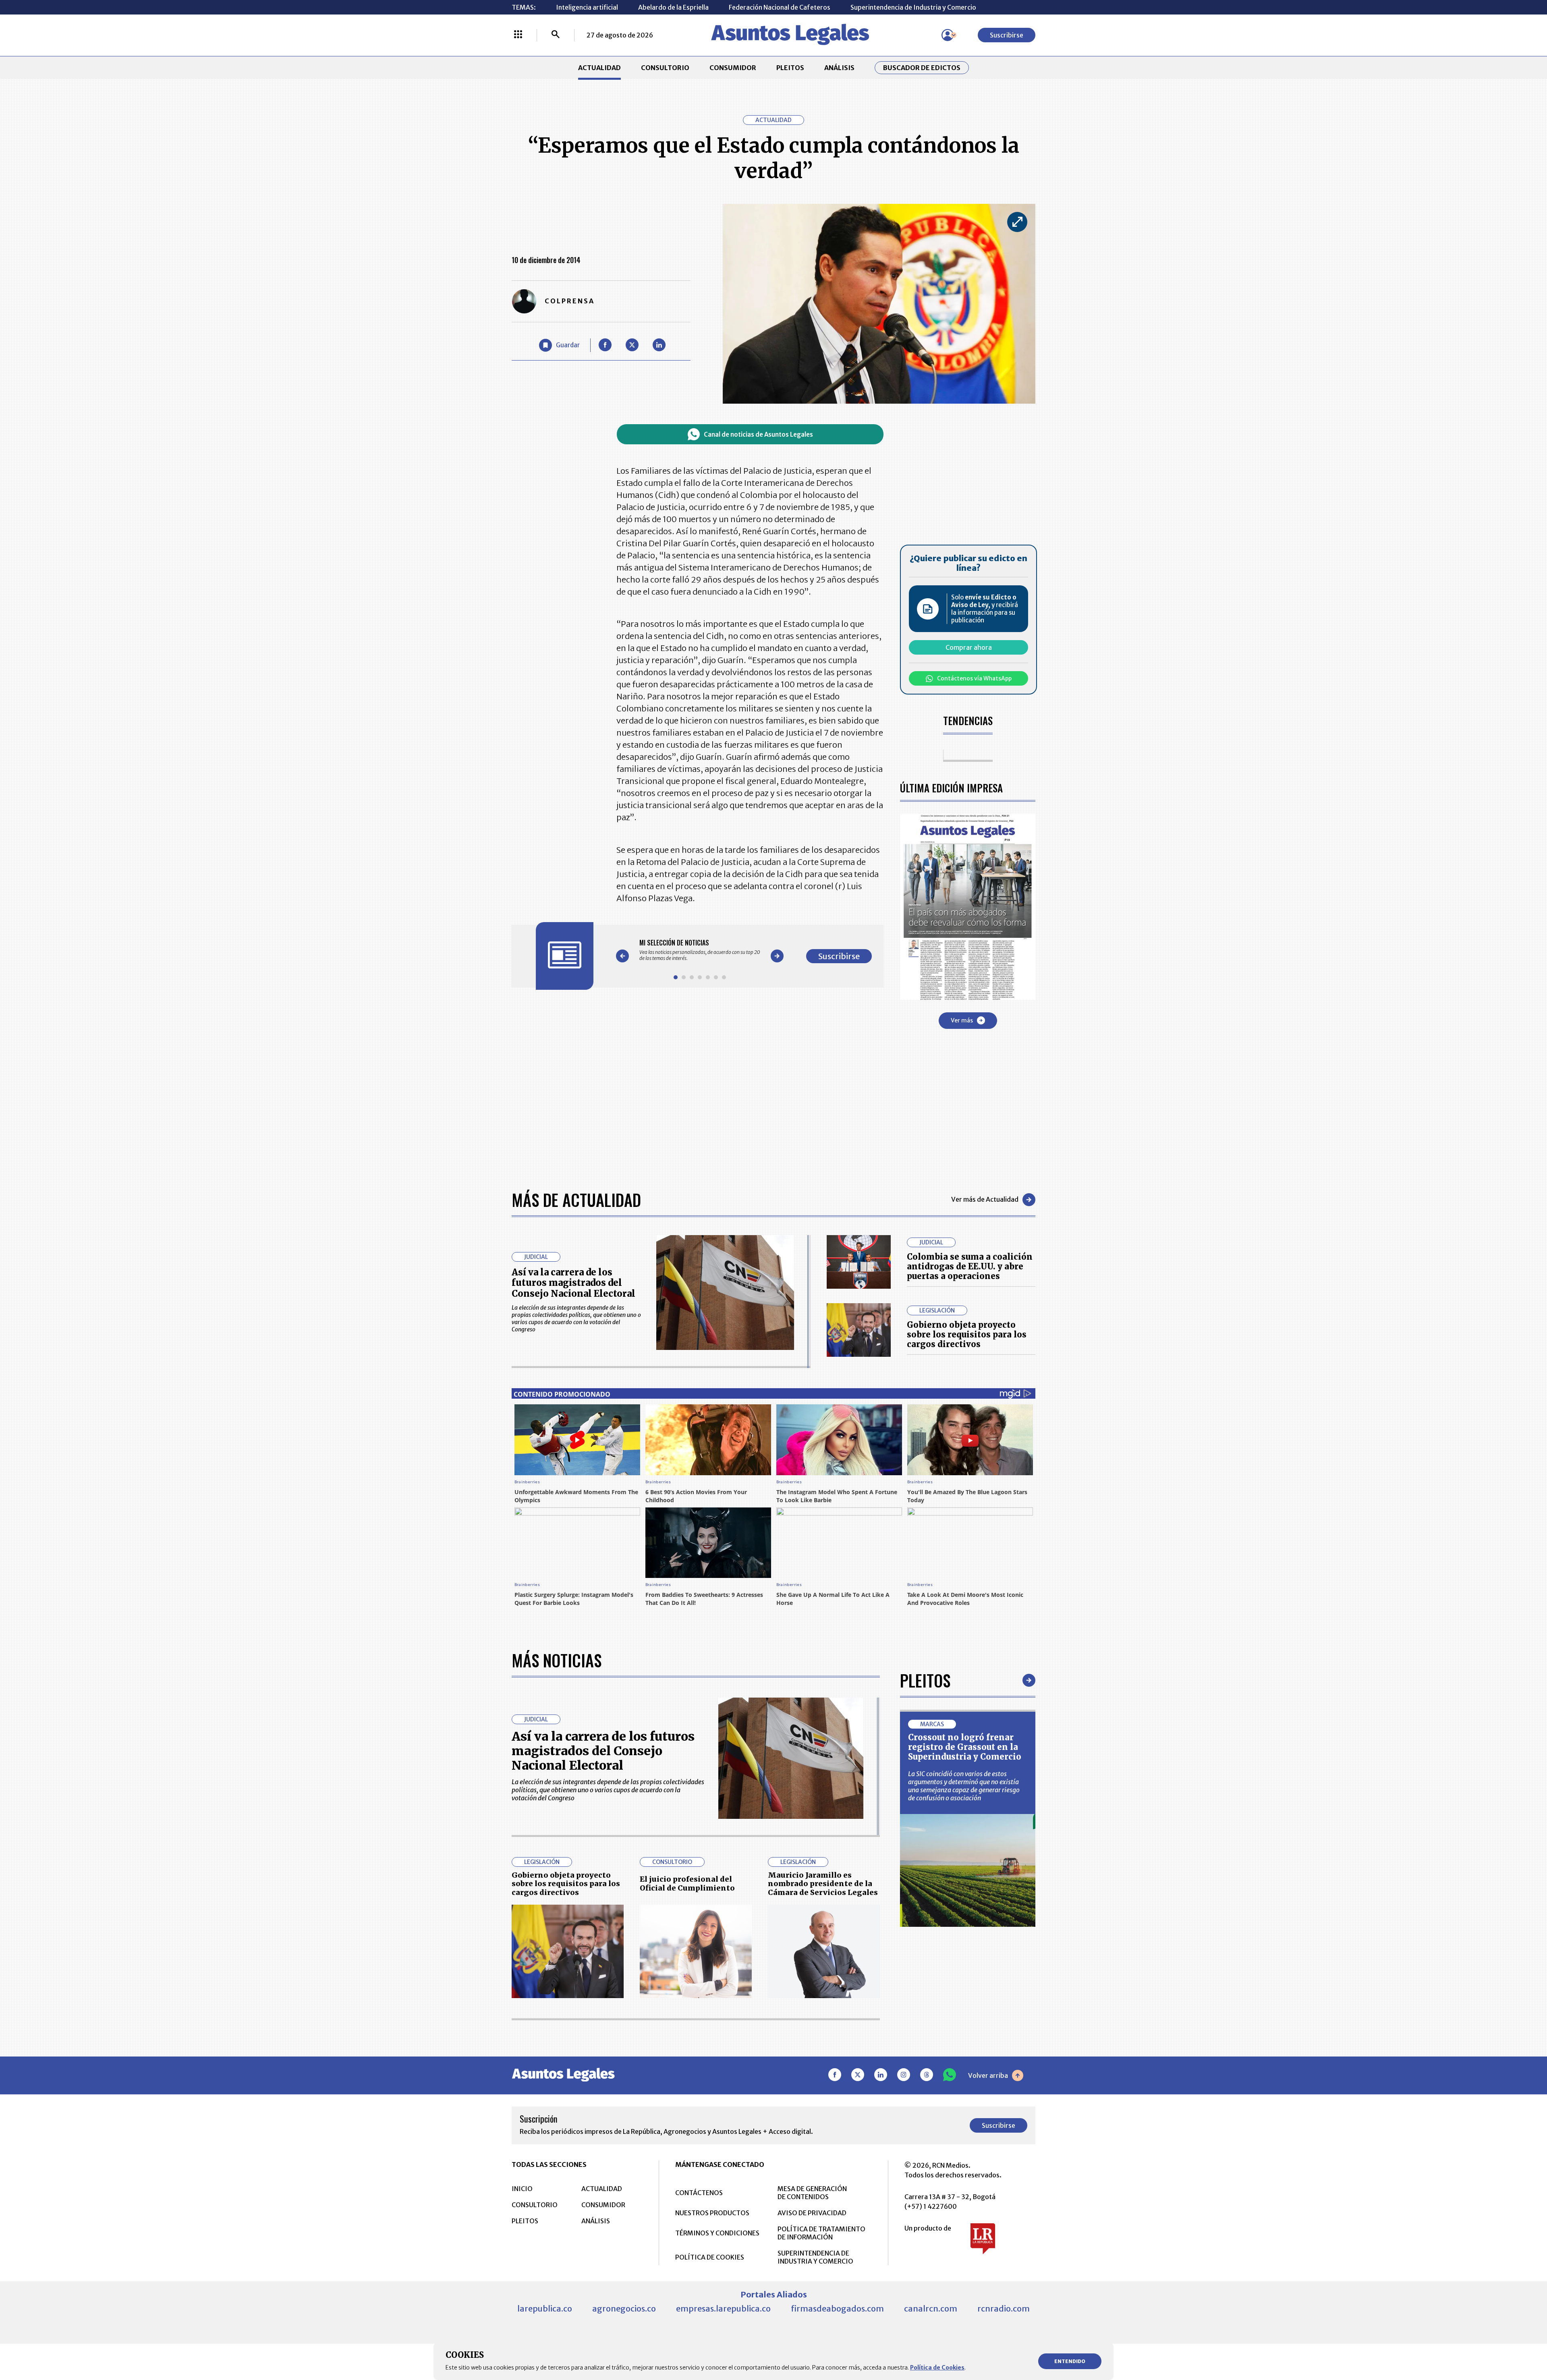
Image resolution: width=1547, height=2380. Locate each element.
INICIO (522, 2189)
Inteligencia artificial (587, 7)
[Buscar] (556, 35)
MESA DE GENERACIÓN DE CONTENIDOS (812, 2193)
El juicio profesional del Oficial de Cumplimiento (687, 1883)
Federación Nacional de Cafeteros (780, 7)
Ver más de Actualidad (985, 1199)
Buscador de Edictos (922, 68)
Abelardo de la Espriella (673, 7)
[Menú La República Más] (518, 35)
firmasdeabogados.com (837, 2308)
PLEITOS (790, 68)
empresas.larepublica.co (723, 2308)
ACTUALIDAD (599, 68)
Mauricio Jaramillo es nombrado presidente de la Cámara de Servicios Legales (823, 1884)
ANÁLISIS (839, 68)
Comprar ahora (969, 647)
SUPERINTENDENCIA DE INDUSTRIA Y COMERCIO (815, 2257)
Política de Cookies (937, 2368)
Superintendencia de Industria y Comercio (913, 7)
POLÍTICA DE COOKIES (710, 2257)
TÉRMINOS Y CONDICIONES (717, 2233)
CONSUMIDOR (733, 68)
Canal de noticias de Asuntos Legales (758, 434)
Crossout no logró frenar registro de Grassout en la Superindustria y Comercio (965, 1747)
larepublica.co (545, 2308)
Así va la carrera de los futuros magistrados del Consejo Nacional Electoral (573, 1283)
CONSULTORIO (665, 68)
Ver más (962, 1020)
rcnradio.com (1004, 2308)
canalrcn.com (931, 2308)
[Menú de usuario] (948, 35)
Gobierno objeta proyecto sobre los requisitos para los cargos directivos (967, 1334)
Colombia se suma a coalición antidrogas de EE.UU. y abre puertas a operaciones (970, 1266)
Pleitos (925, 1680)
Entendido (1070, 2361)
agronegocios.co (624, 2308)
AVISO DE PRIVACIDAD (812, 2213)
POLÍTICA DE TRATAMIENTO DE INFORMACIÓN (821, 2233)
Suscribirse (1007, 35)
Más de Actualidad (576, 1200)
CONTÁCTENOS (699, 2193)
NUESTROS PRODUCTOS (712, 2213)
